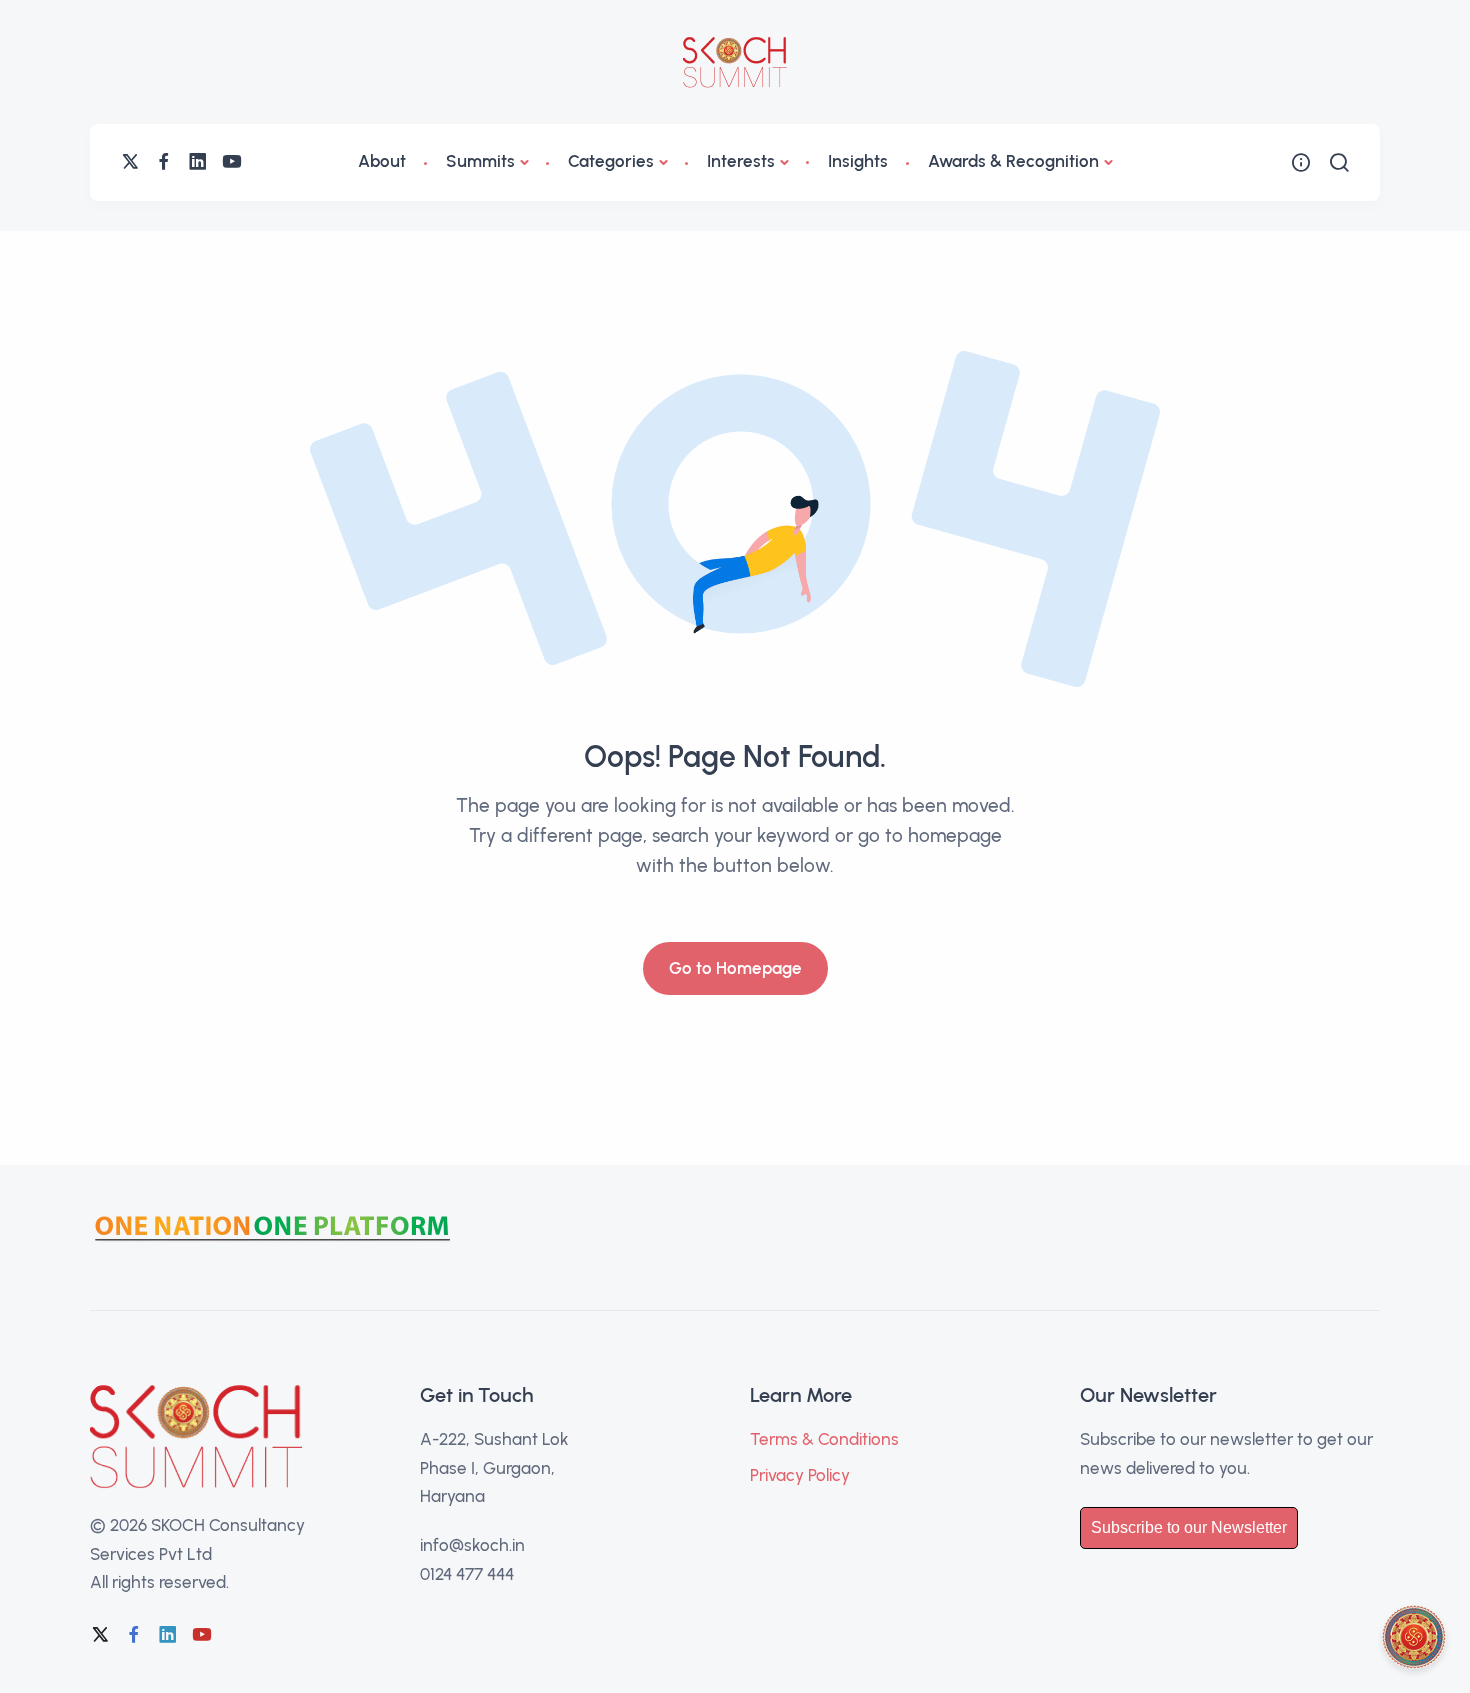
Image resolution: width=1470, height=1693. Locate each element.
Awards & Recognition (1013, 161)
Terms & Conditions (824, 1439)
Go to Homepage (735, 968)
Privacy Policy (800, 1475)
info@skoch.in (472, 1545)
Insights (858, 161)
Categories (611, 161)
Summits (480, 161)
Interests (741, 161)
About (382, 161)
